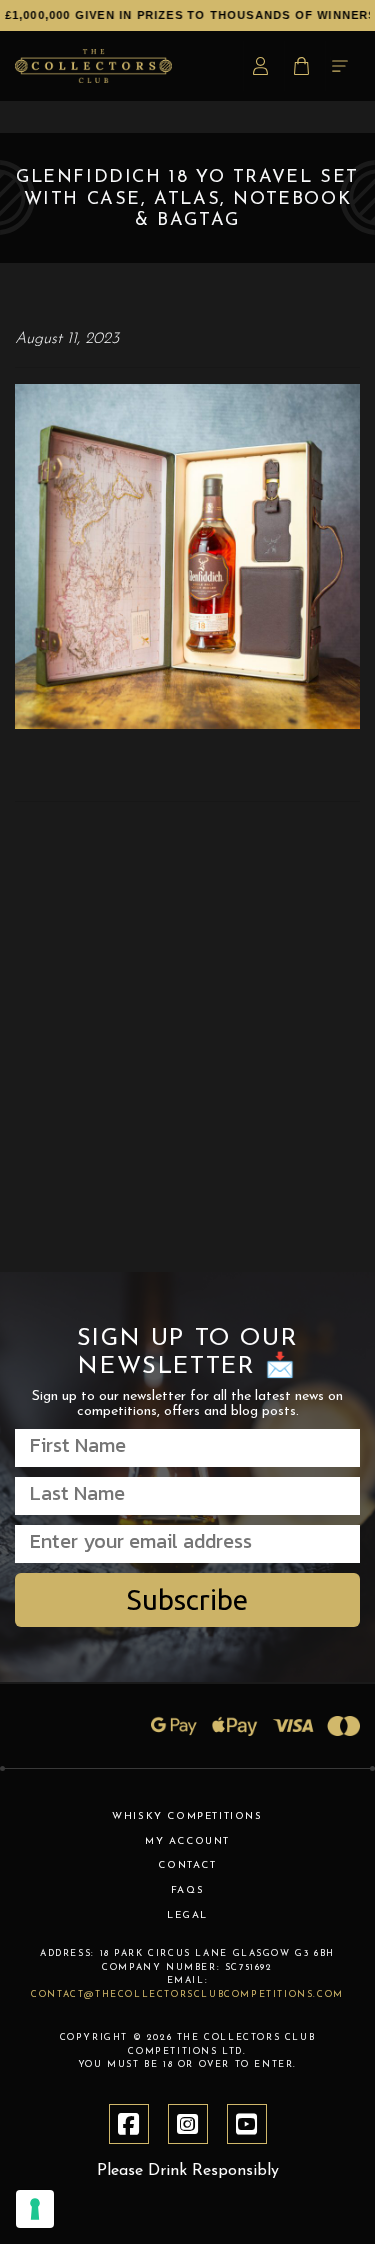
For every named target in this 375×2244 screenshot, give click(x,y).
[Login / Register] (264, 66)
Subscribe (187, 1599)
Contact (187, 1865)
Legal (187, 1915)
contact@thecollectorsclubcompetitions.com (187, 1994)
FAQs (187, 1890)
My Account (187, 1841)
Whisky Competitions (187, 1816)
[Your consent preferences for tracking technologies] (35, 2209)
